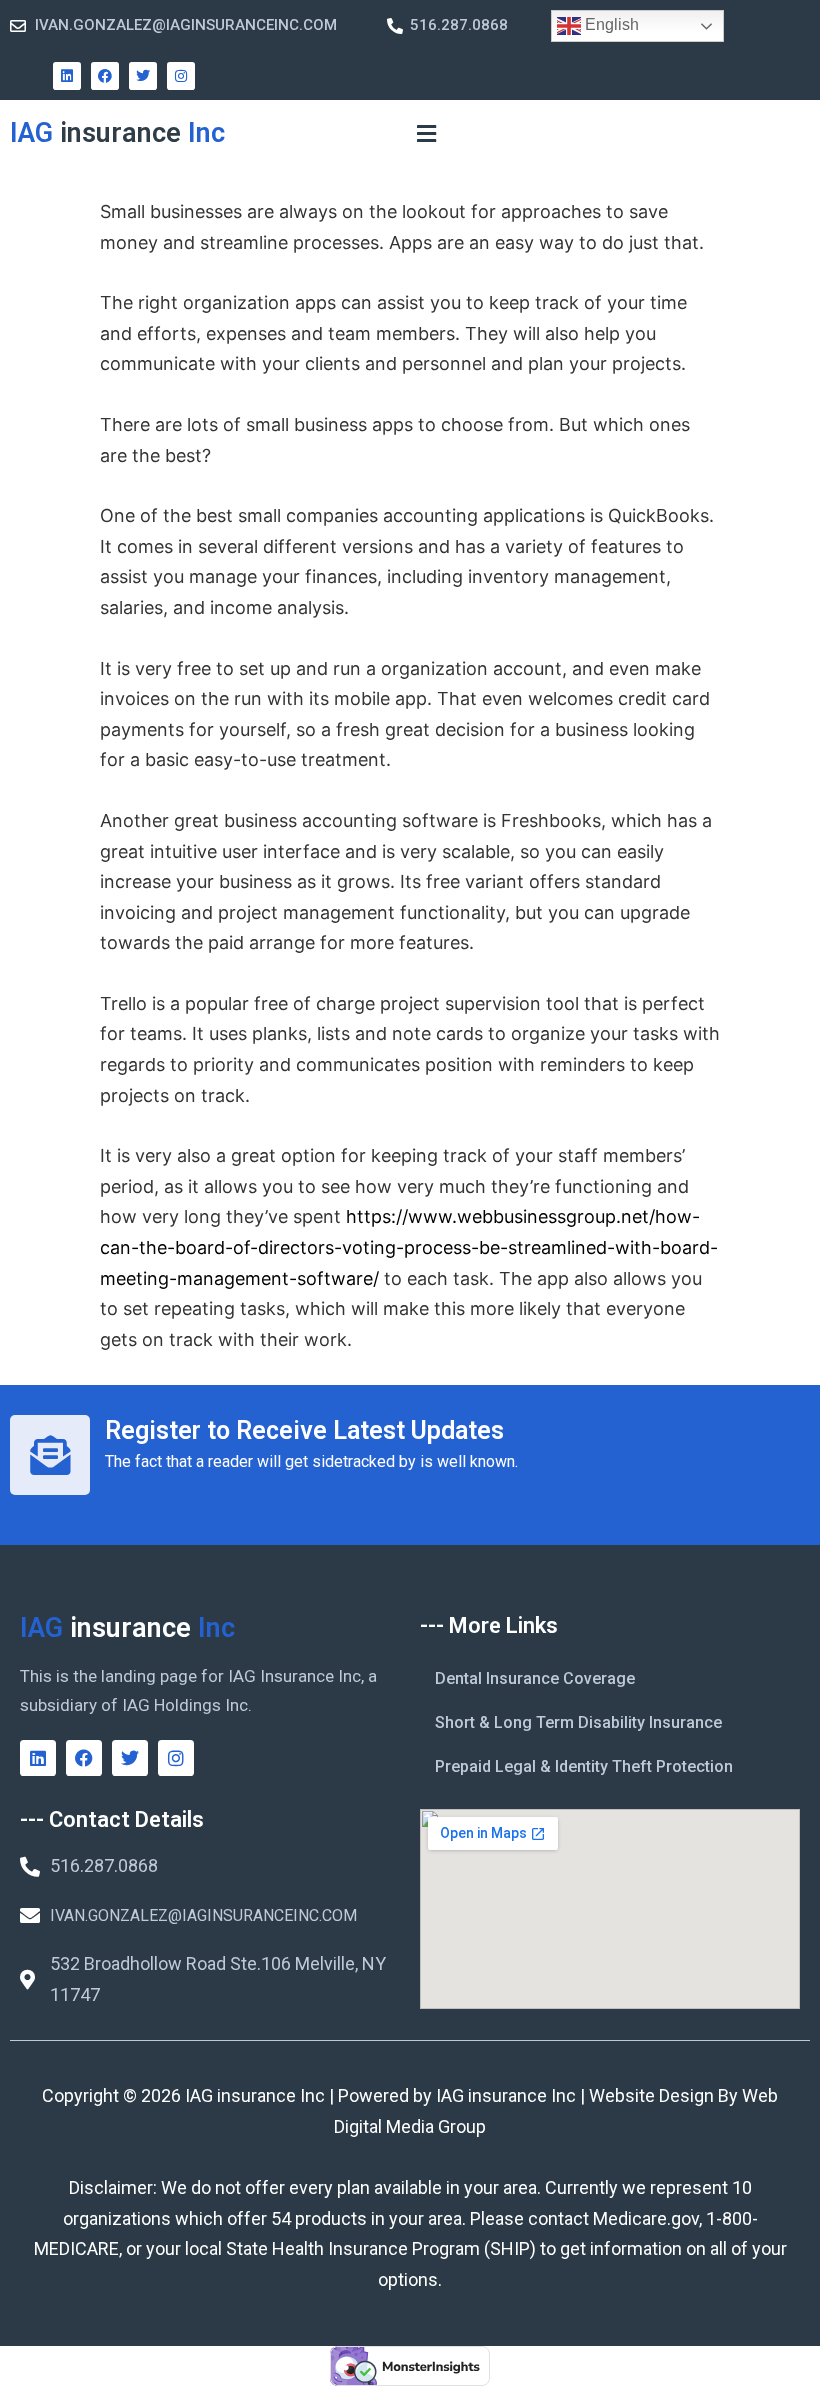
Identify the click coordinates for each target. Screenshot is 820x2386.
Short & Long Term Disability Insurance (578, 1722)
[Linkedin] (67, 76)
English (610, 24)
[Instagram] (181, 76)
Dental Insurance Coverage (535, 1678)
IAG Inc (117, 133)
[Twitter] (143, 76)
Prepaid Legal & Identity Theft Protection (584, 1766)
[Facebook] (105, 76)
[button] (426, 133)
